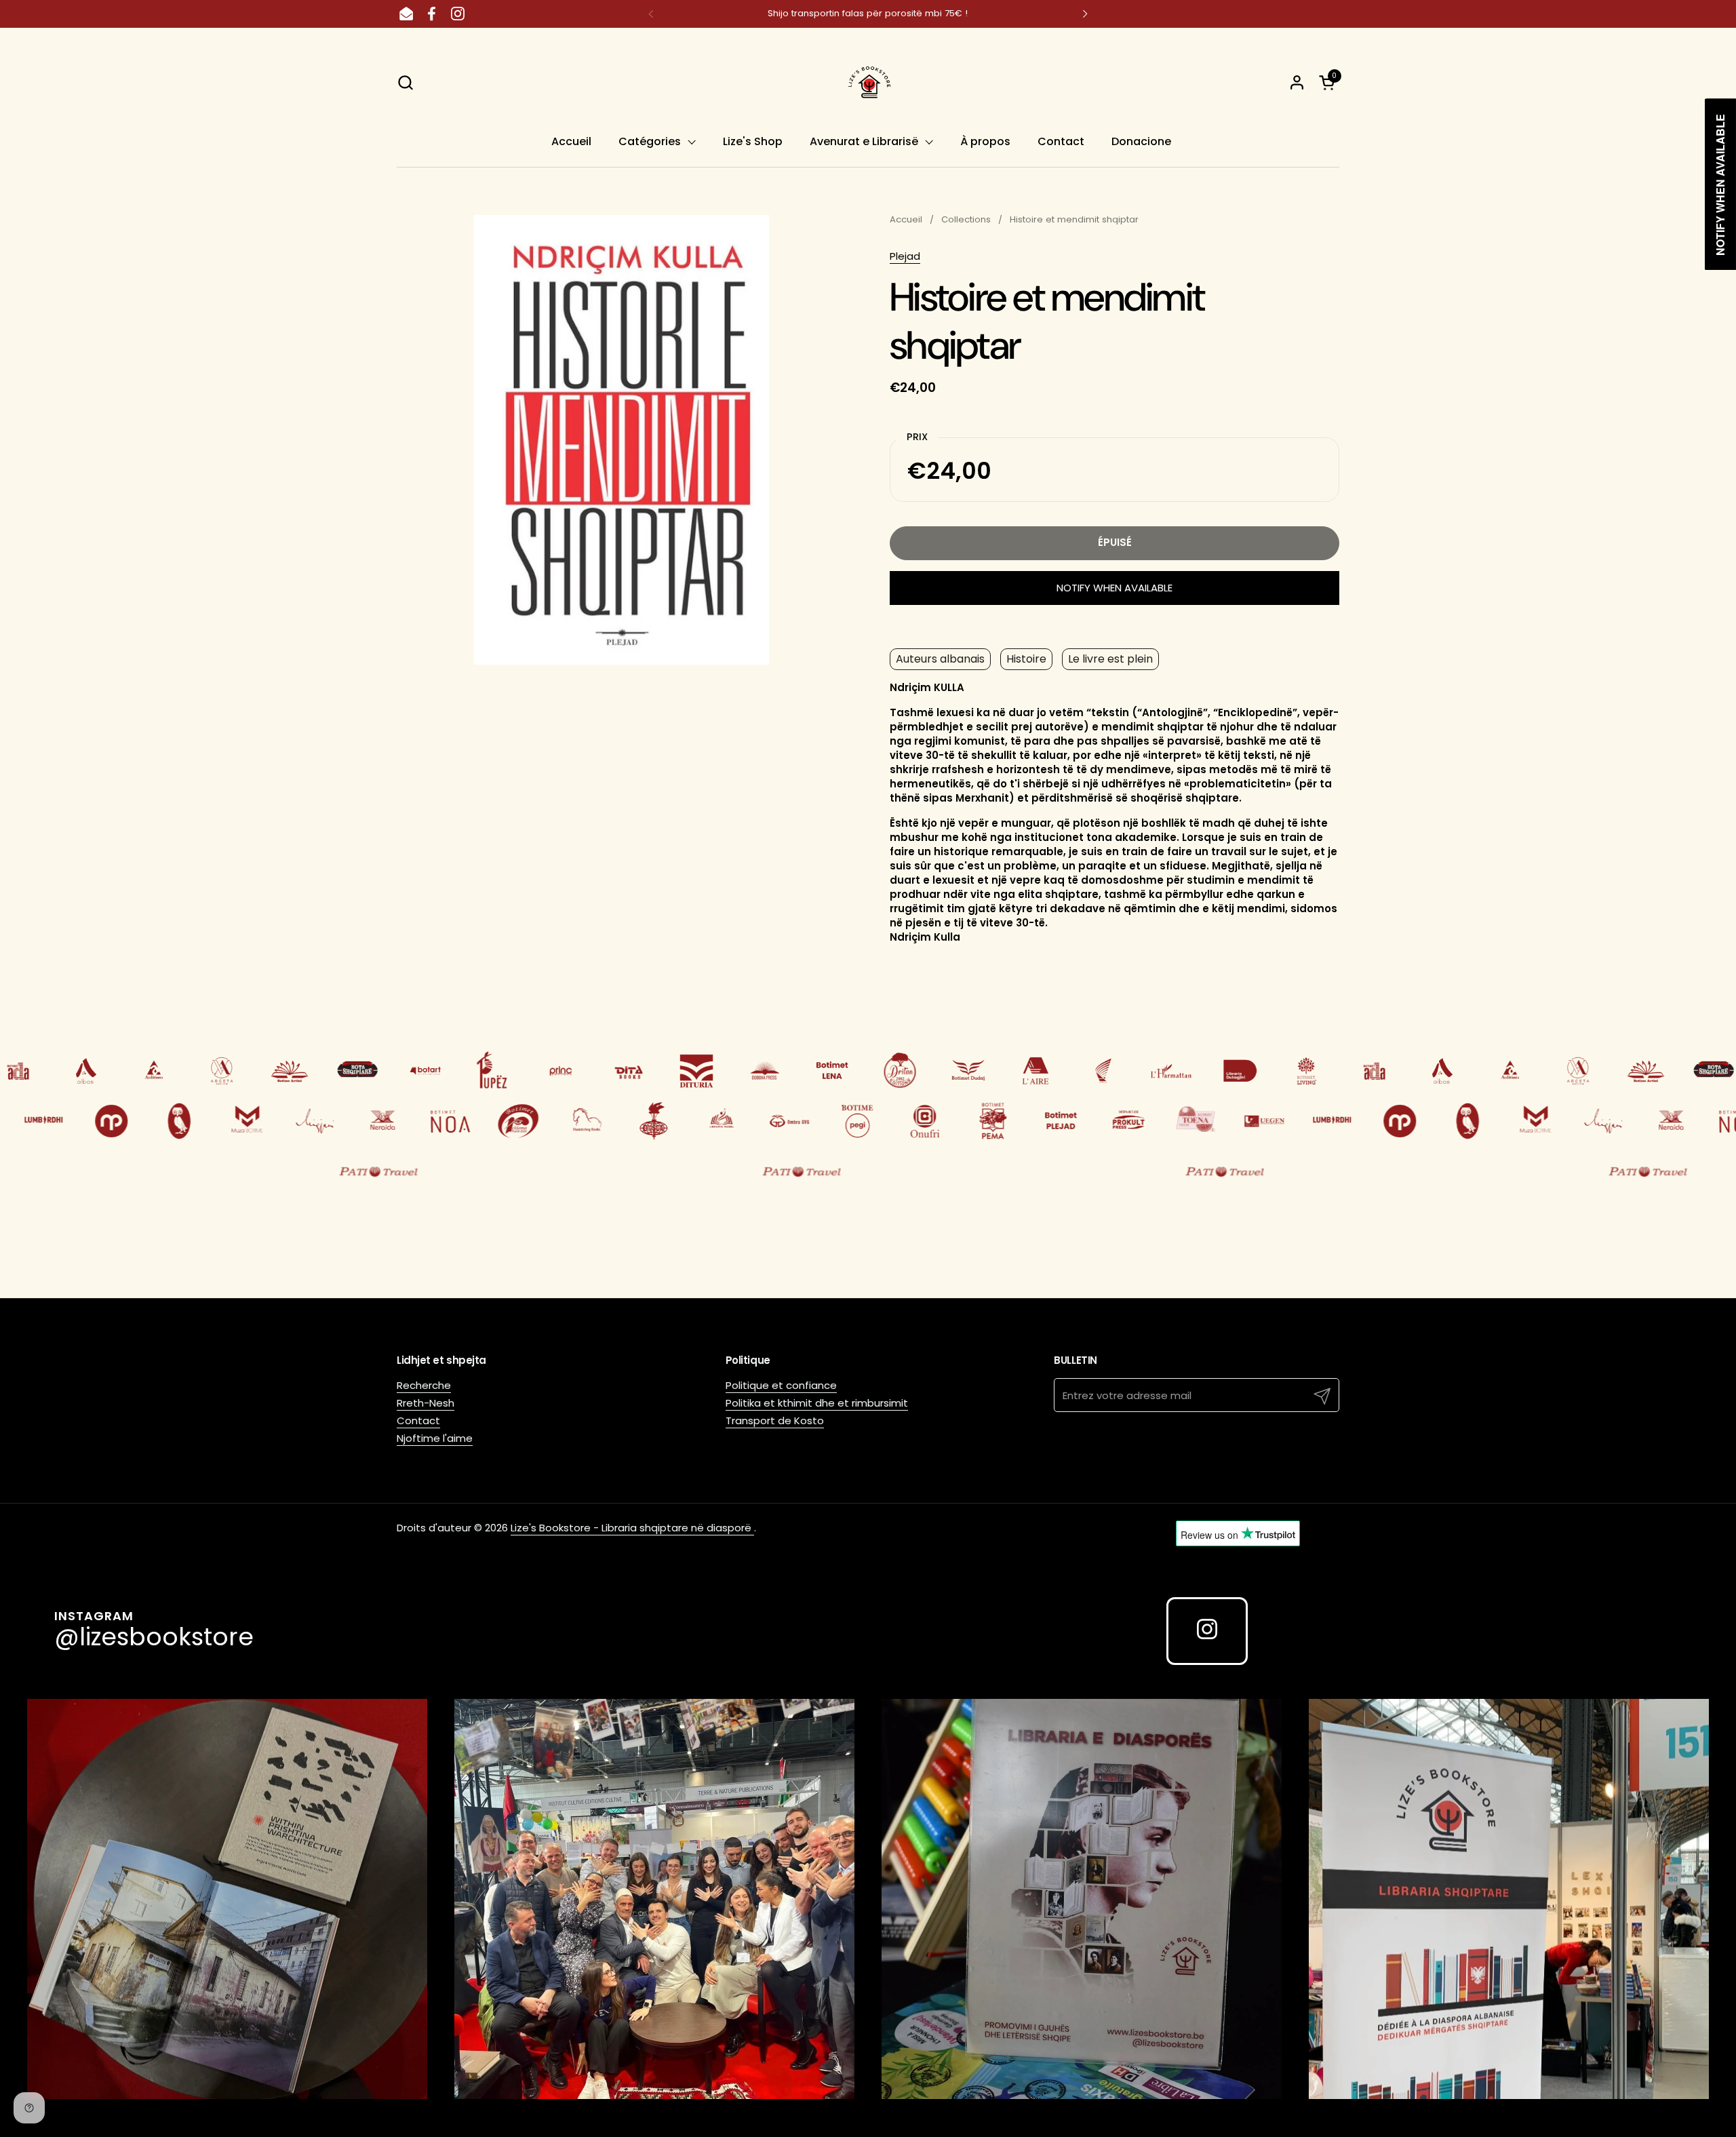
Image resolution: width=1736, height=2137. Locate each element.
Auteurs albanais (940, 659)
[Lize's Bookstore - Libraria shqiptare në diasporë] (868, 82)
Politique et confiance (781, 1385)
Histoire (1026, 659)
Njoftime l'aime (435, 1438)
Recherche (424, 1385)
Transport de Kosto (775, 1420)
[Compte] (1297, 82)
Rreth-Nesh (426, 1403)
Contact (418, 1420)
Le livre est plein (1110, 659)
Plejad (905, 256)
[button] (405, 82)
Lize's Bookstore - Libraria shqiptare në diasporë (632, 1528)
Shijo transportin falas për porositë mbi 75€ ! (868, 14)
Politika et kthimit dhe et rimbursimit (817, 1403)
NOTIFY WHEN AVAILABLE (1114, 588)
